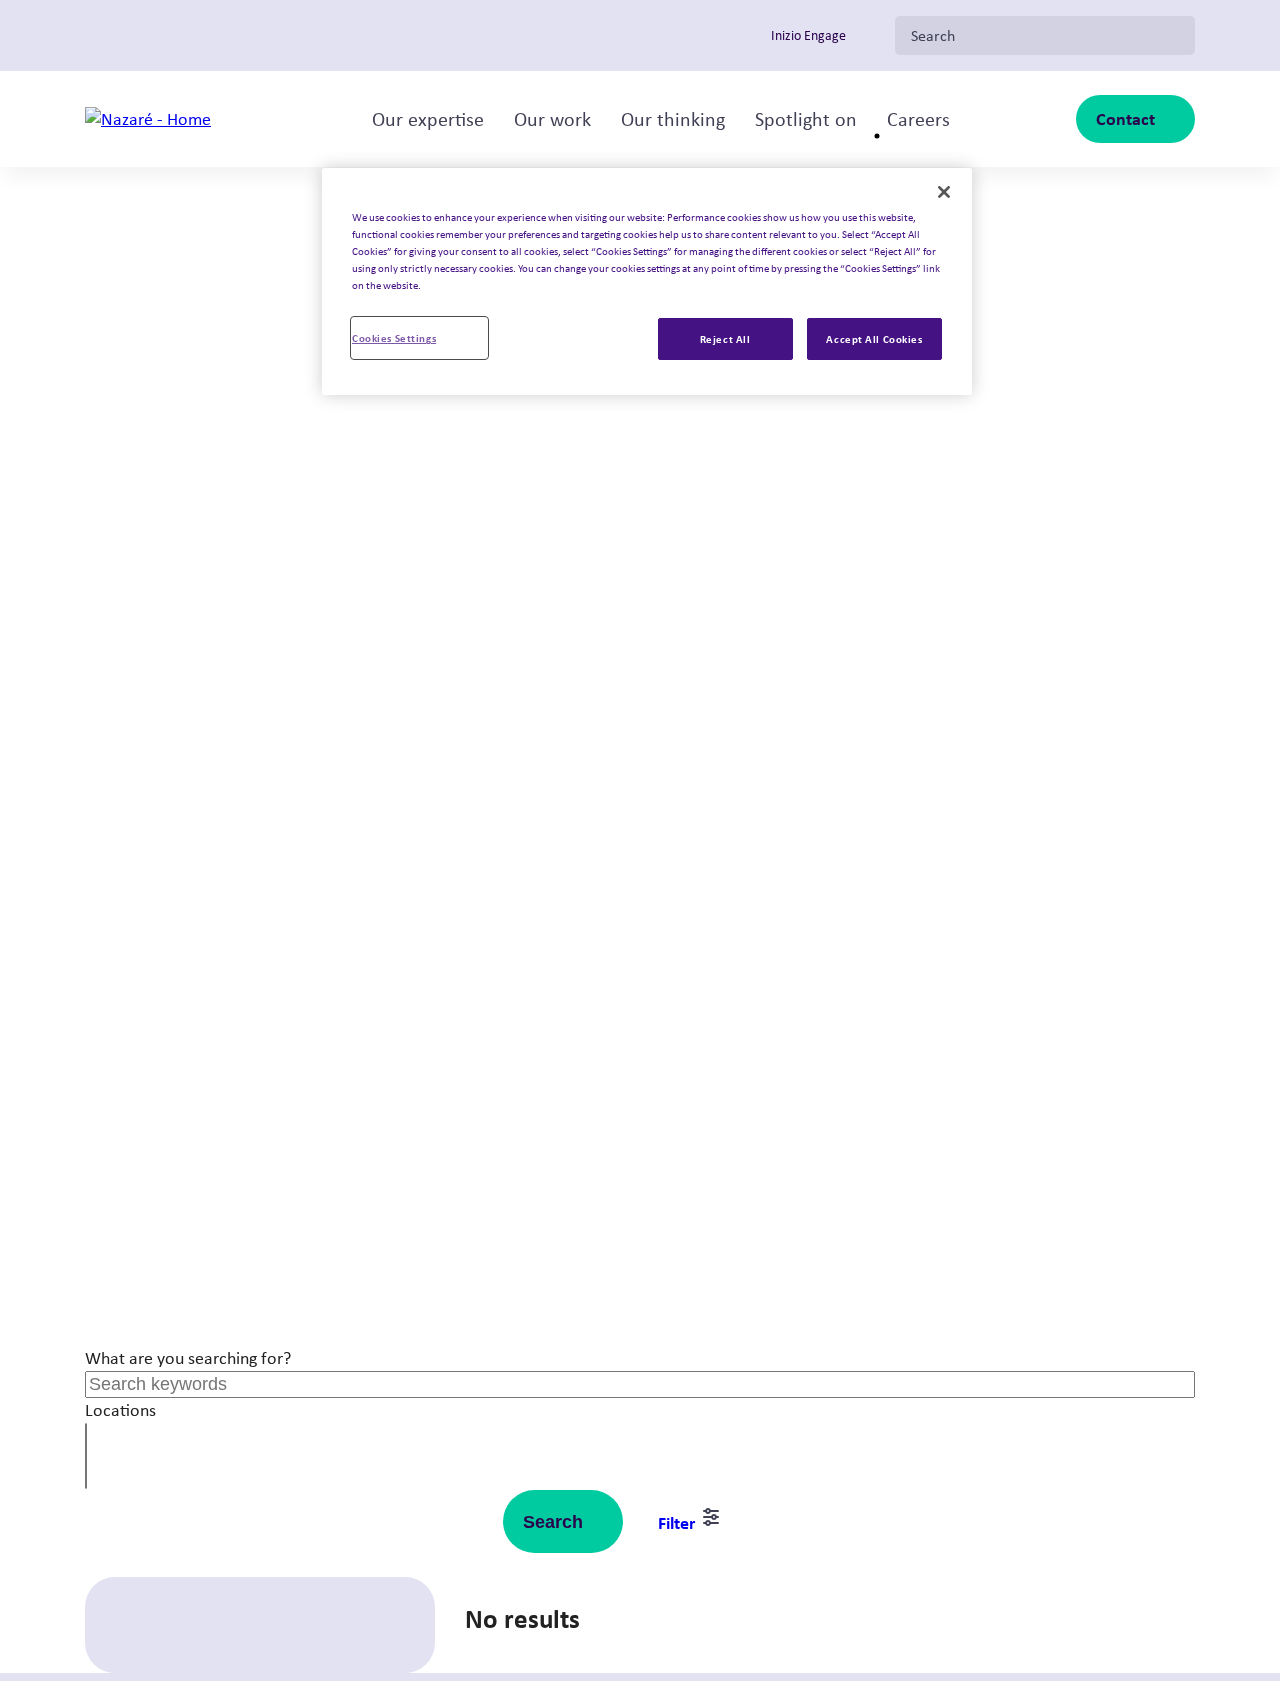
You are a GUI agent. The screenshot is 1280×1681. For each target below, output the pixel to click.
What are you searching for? (188, 1358)
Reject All (725, 338)
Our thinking (673, 119)
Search (553, 1522)
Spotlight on (806, 119)
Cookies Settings (394, 337)
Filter (678, 1522)
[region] (647, 281)
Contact (1125, 118)
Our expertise (428, 119)
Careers (918, 119)
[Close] (944, 192)
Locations (120, 1410)
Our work (552, 119)
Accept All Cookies (874, 338)
